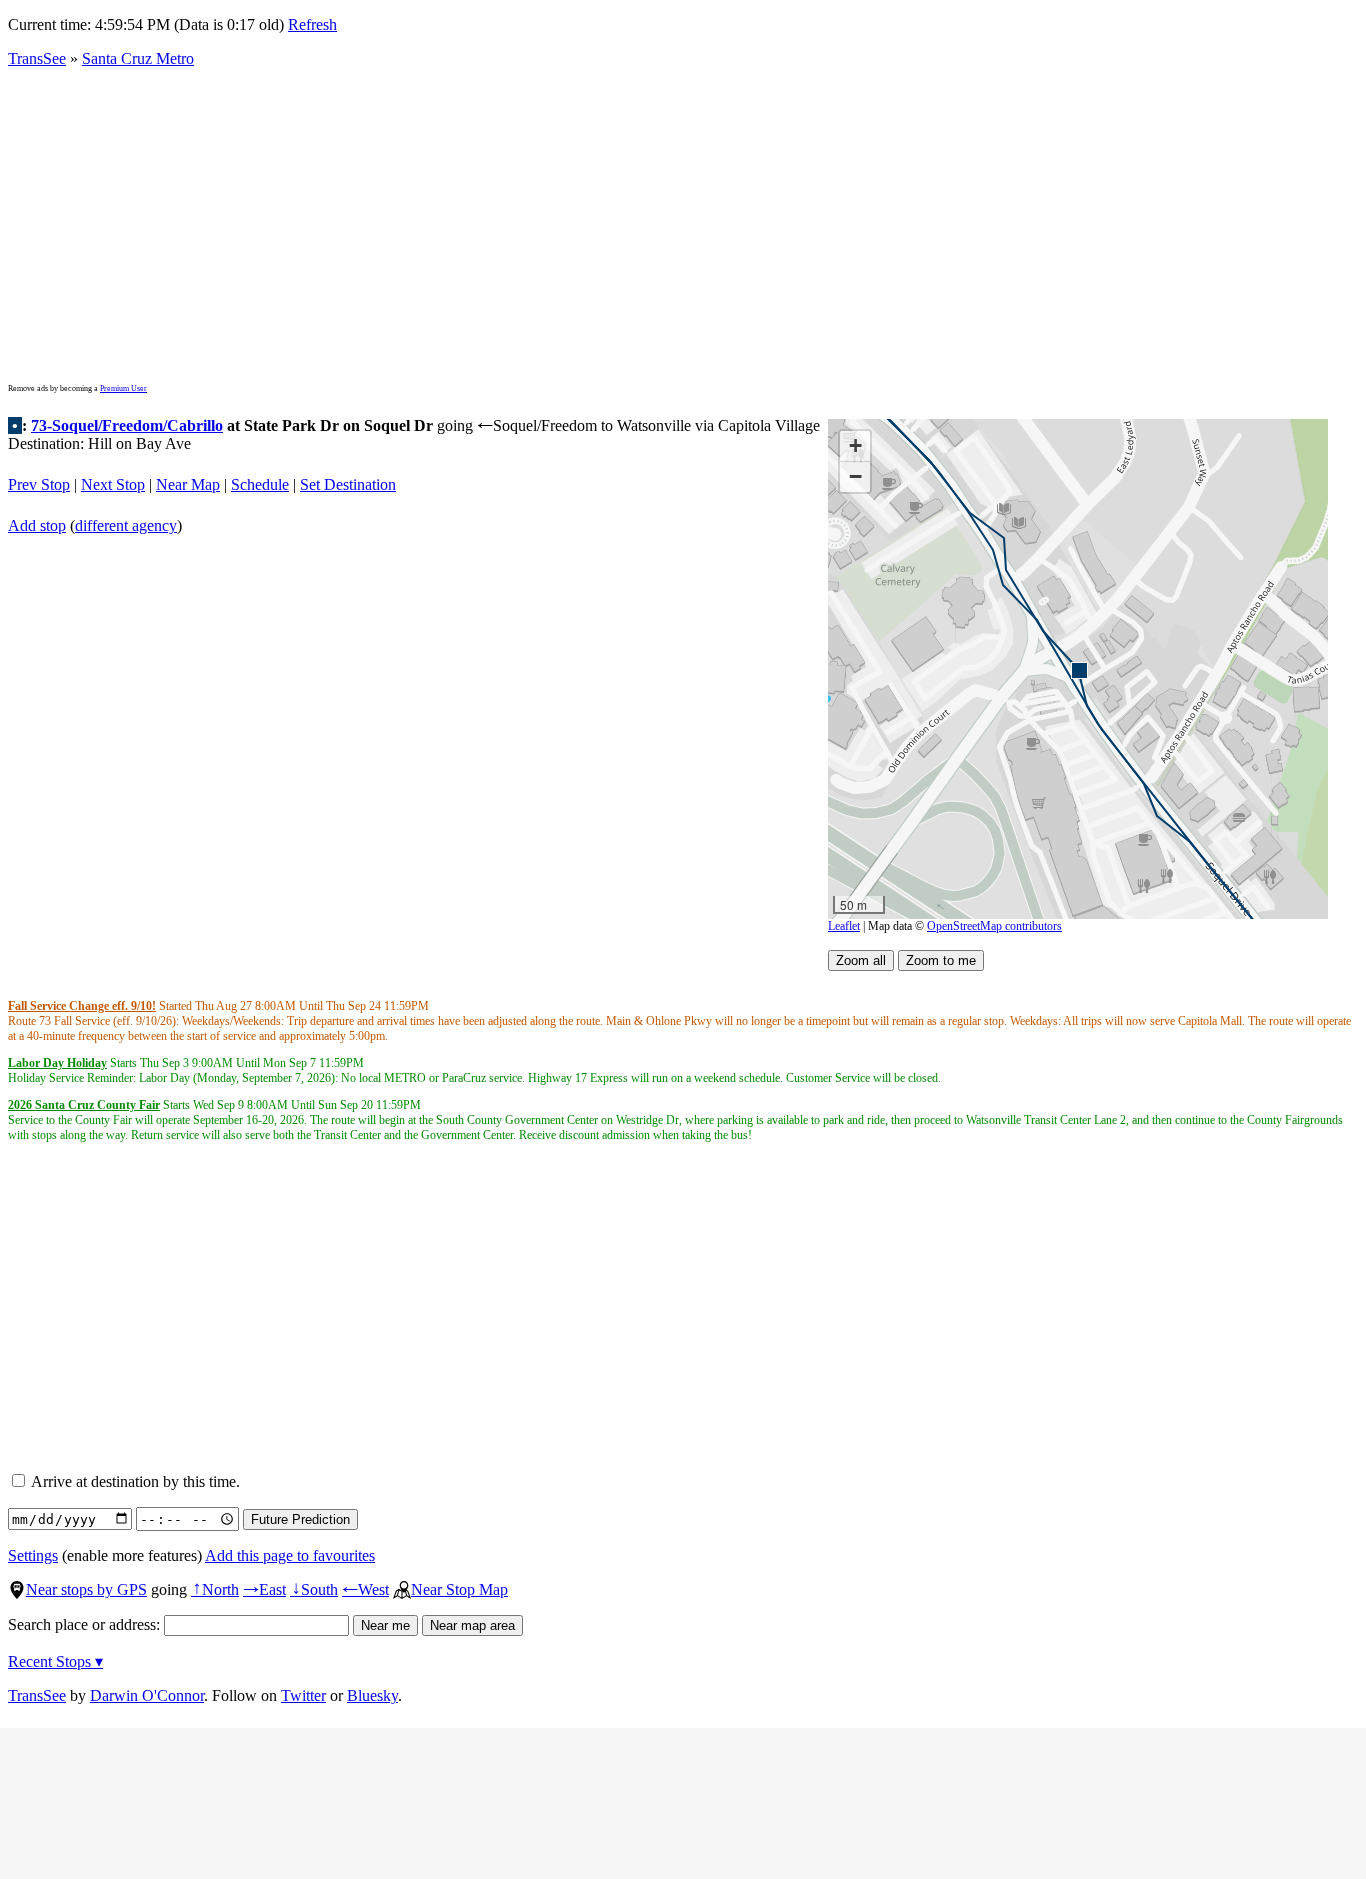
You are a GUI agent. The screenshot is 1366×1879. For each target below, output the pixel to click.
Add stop (37, 525)
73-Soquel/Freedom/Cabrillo (127, 425)
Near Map (188, 484)
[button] (1078, 669)
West (365, 1589)
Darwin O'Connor (147, 1695)
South (314, 1589)
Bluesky (372, 1695)
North (215, 1589)
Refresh (312, 24)
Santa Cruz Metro (138, 58)
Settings (33, 1555)
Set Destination (348, 484)
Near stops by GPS (86, 1589)
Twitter (303, 1695)
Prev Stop (39, 484)
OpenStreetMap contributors (994, 926)
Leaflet (844, 926)
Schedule (260, 484)
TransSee (37, 58)
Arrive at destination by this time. (134, 1481)
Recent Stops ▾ (55, 1661)
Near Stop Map (459, 1589)
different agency (126, 525)
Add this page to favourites (290, 1555)
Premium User (123, 388)
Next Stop (113, 484)
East (264, 1589)
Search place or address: (86, 1624)
